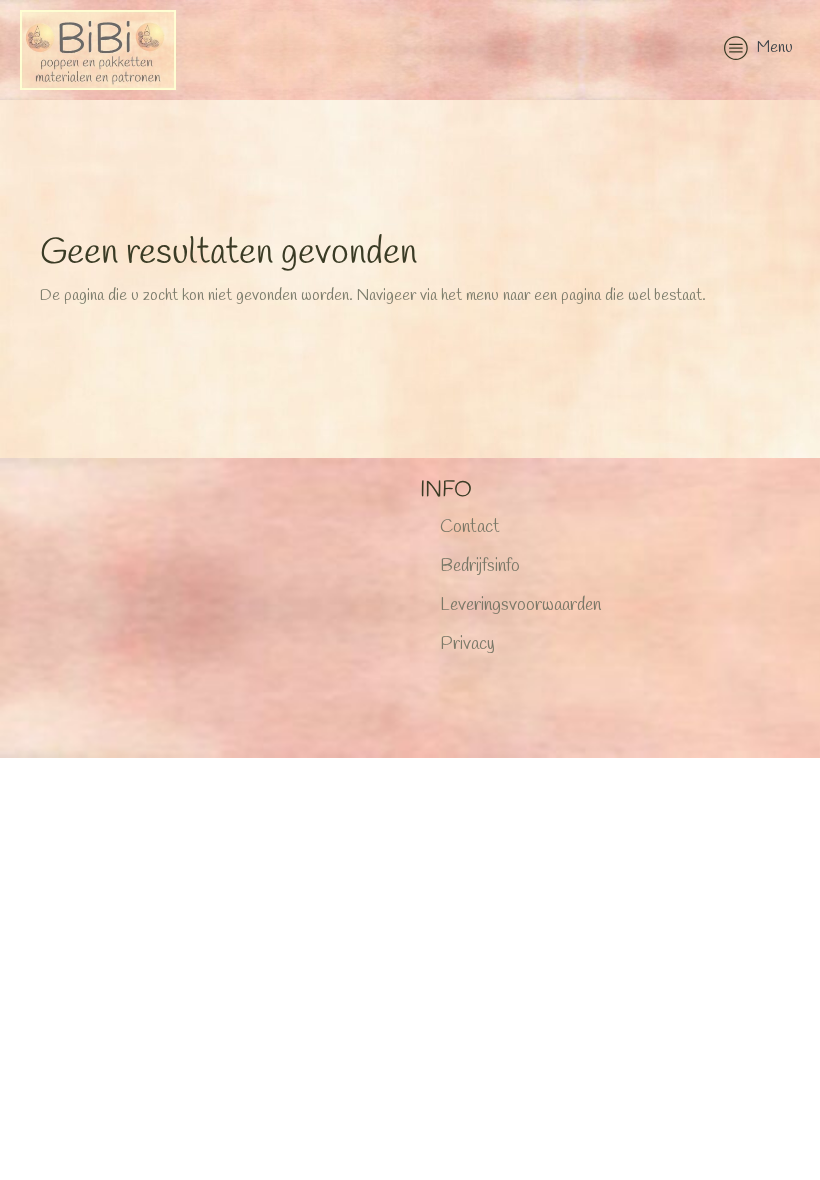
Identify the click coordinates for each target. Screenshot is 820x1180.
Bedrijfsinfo (480, 566)
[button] (759, 50)
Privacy (467, 644)
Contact (470, 527)
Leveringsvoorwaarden (520, 605)
